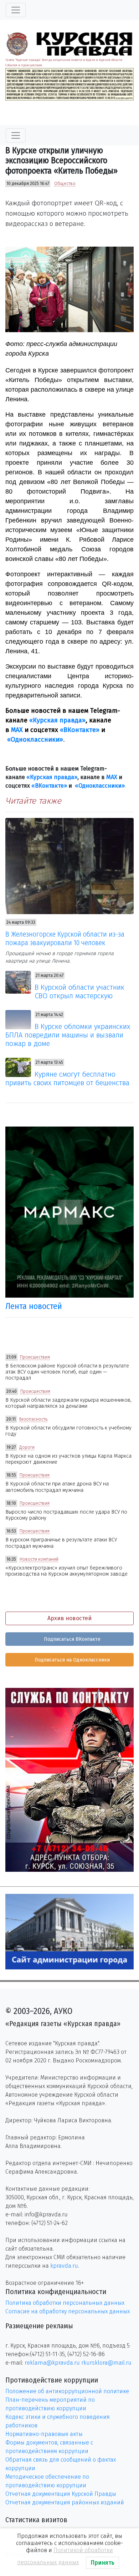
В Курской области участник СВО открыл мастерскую (79, 991)
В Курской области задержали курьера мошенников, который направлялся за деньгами (68, 1403)
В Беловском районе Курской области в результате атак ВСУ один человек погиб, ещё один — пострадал (67, 1372)
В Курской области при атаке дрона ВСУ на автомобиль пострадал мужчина (57, 1487)
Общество (65, 184)
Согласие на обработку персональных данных (68, 2311)
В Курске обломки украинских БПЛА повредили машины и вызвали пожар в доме (68, 1035)
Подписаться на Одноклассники (71, 1660)
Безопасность (33, 1419)
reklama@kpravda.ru (52, 2363)
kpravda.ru (64, 2266)
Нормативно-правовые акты (44, 2434)
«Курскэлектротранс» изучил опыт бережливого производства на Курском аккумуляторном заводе (66, 1571)
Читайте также (33, 801)
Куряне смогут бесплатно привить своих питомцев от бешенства (67, 1078)
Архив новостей (69, 1618)
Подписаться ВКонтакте (71, 1639)
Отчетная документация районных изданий (65, 2502)
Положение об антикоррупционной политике (67, 2391)
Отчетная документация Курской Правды (61, 2494)
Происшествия (35, 1357)
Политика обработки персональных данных (65, 2303)
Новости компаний (39, 1559)
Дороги (27, 1447)
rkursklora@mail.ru (106, 2363)
